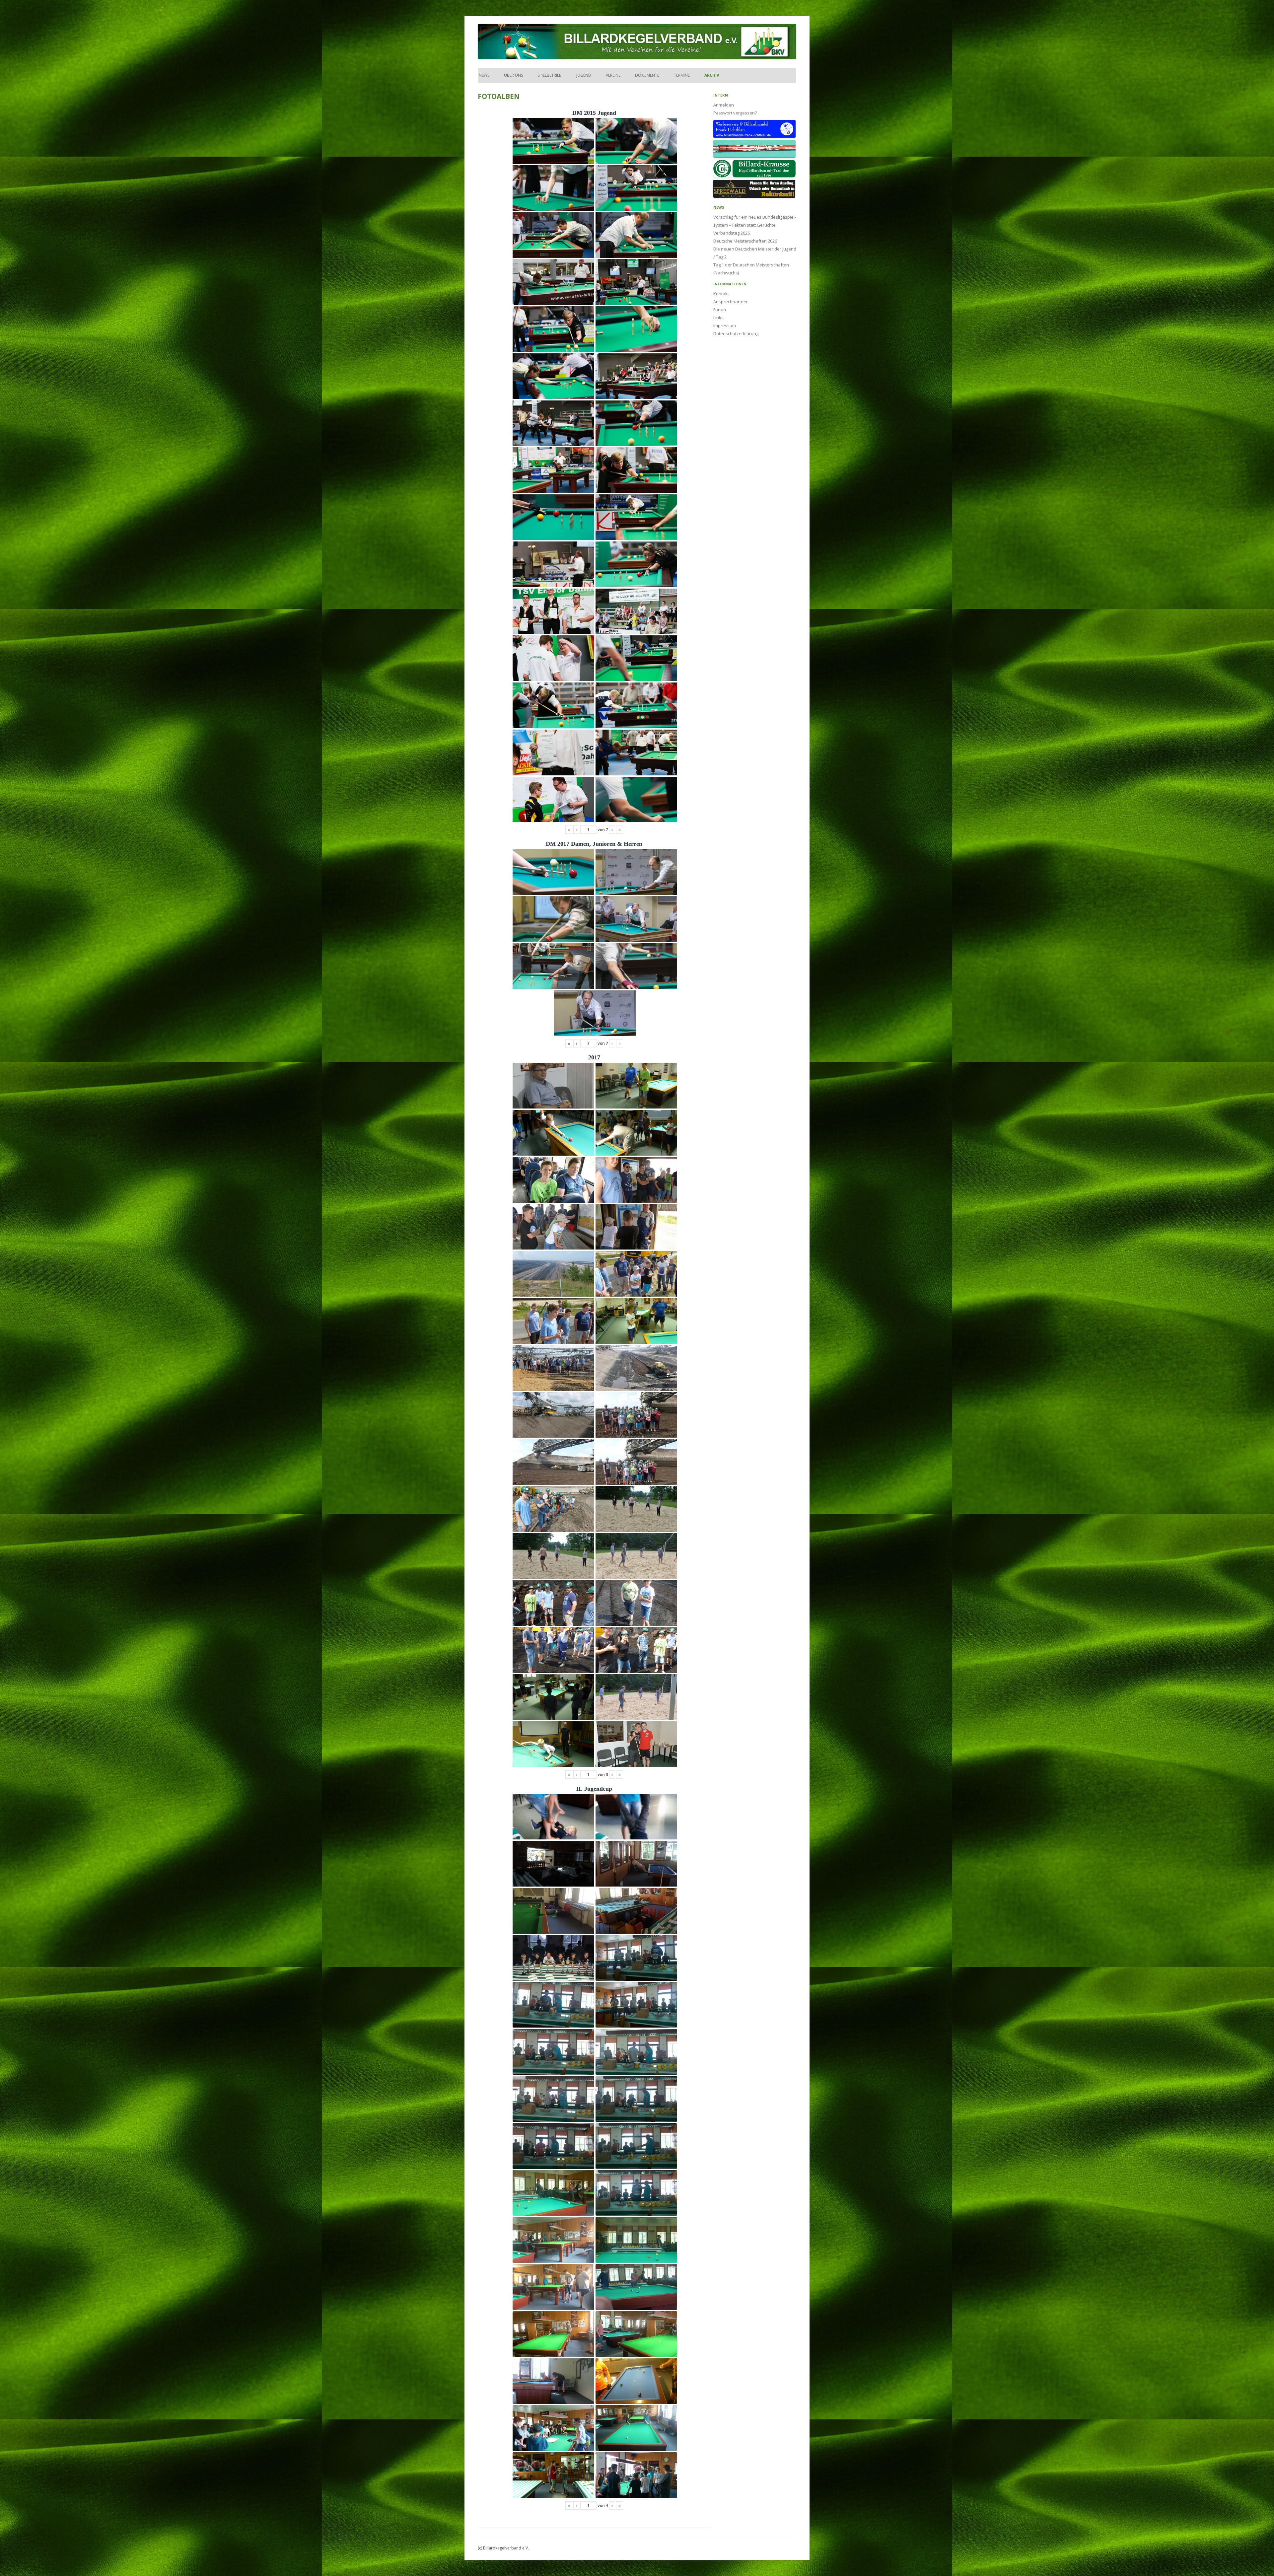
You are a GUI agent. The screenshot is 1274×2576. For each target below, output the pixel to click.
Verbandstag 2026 (732, 233)
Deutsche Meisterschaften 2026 (745, 241)
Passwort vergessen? (735, 113)
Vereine (613, 75)
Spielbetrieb (550, 75)
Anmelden (724, 105)
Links (718, 318)
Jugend (584, 75)
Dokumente (647, 75)
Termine (682, 75)
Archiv (712, 75)
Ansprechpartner (731, 302)
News (484, 75)
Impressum (725, 325)
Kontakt (721, 294)
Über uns (513, 75)
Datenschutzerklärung (736, 333)
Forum (720, 310)
